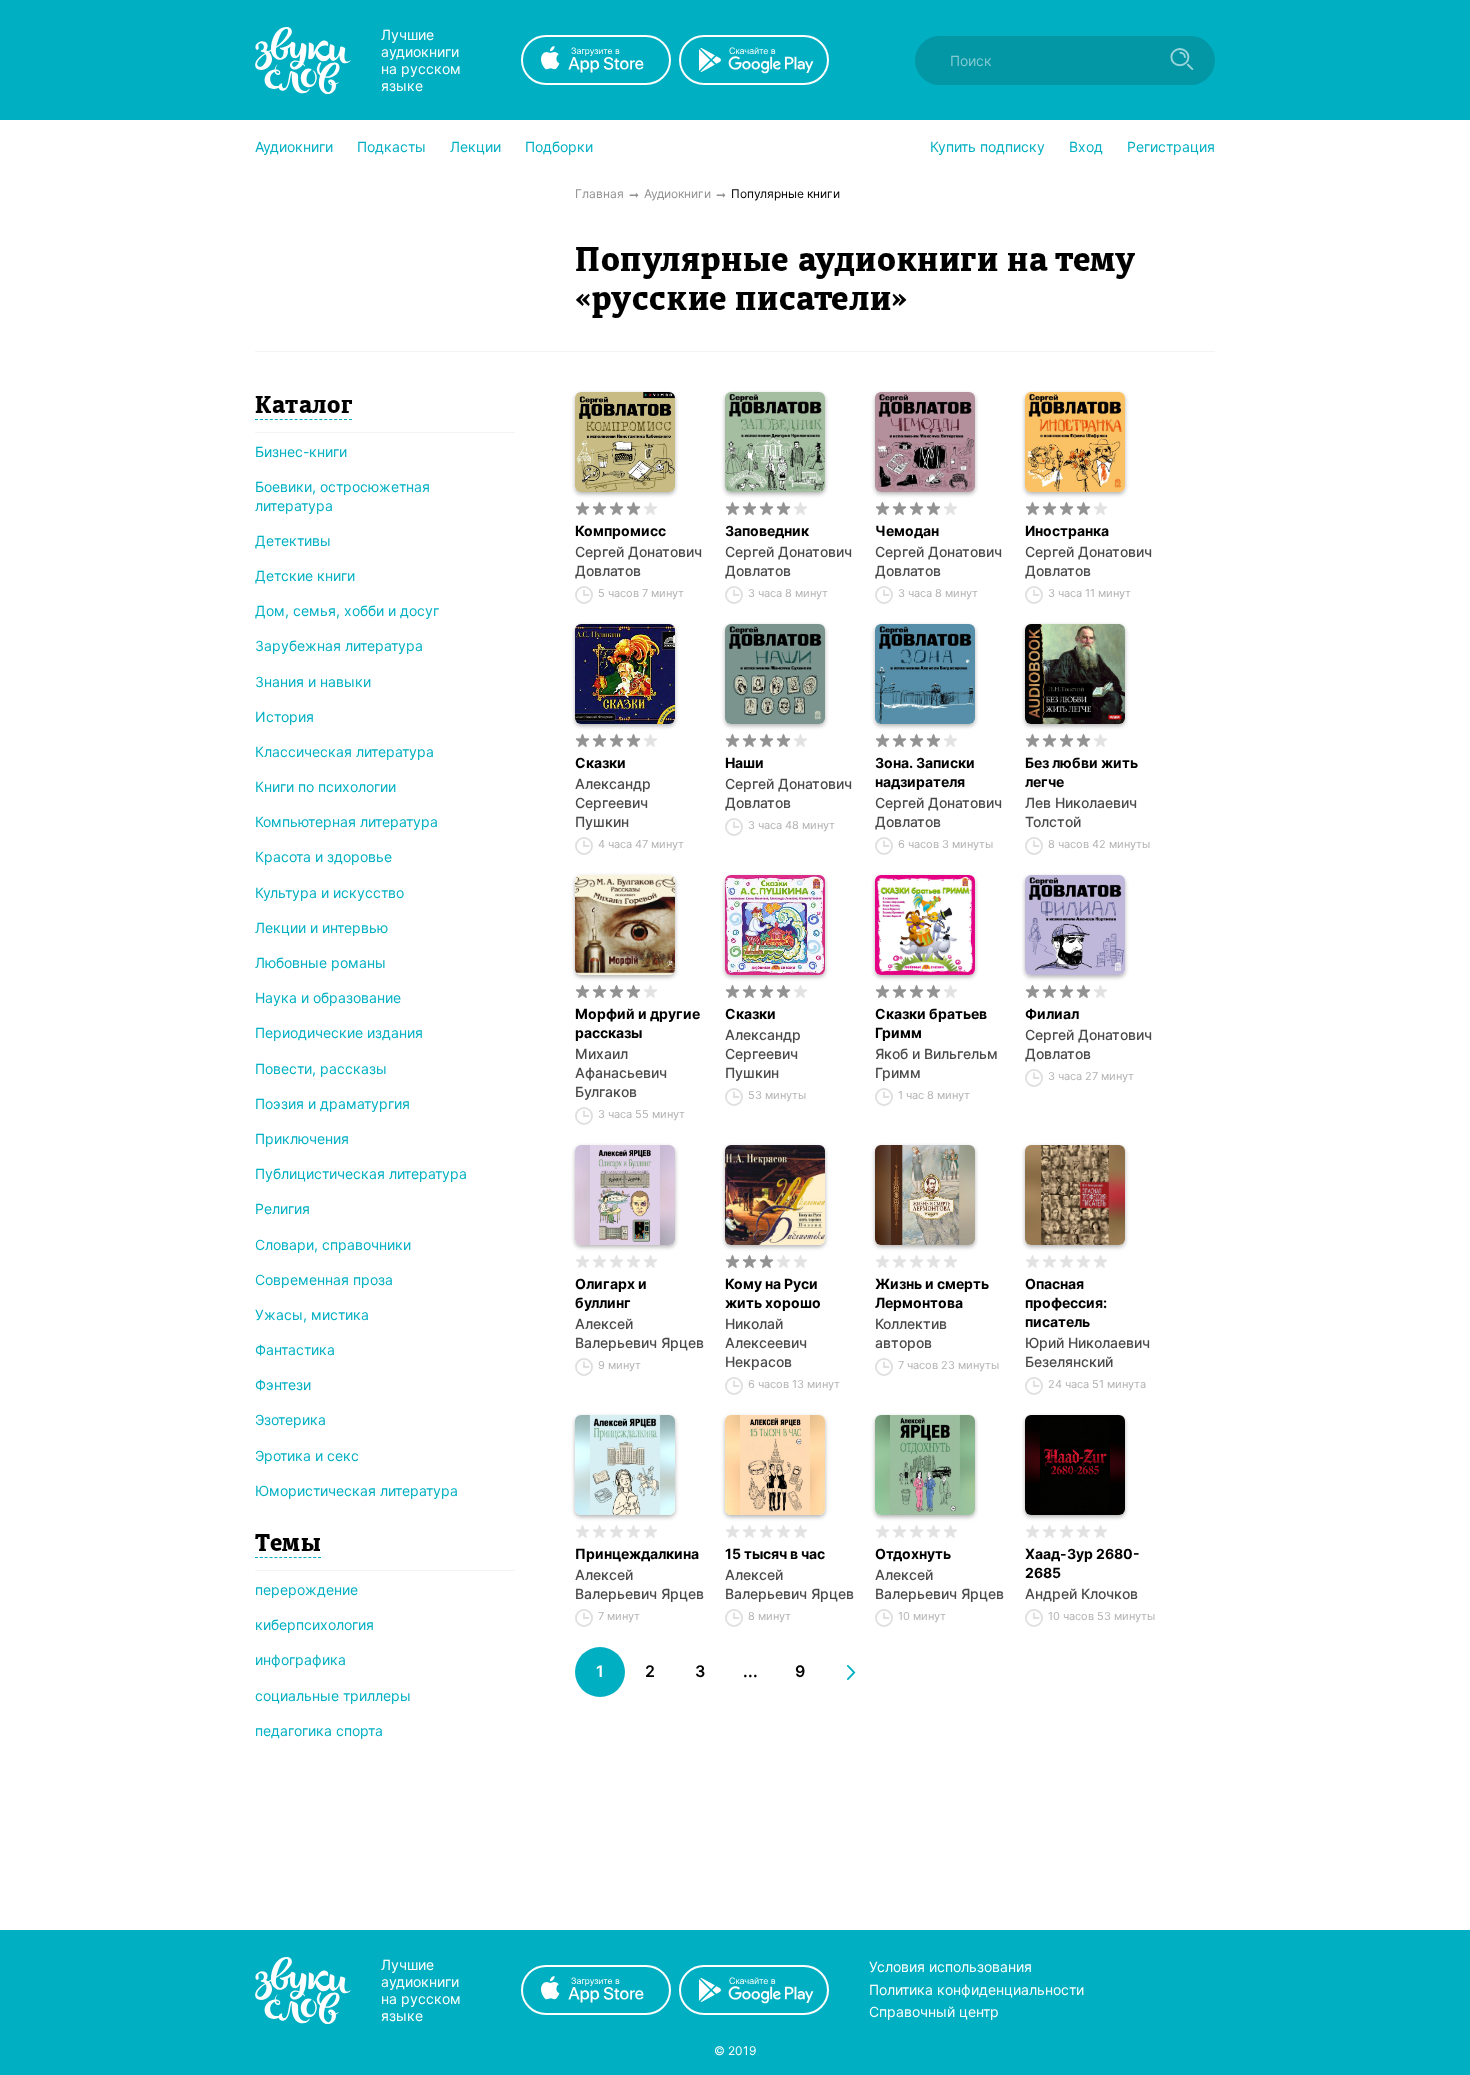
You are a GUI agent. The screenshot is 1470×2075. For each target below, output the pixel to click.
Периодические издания (339, 1032)
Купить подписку (987, 146)
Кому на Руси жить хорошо (773, 1293)
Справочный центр (934, 2011)
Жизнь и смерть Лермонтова (932, 1293)
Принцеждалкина (637, 1553)
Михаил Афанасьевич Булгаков (621, 1072)
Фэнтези (283, 1384)
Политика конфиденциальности (976, 1989)
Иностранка (1067, 530)
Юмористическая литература (356, 1490)
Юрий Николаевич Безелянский (1087, 1352)
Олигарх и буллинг (611, 1293)
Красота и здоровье (323, 856)
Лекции (475, 146)
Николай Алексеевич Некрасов (766, 1342)
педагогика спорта (319, 1730)
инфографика (300, 1659)
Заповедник (767, 530)
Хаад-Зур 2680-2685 (1082, 1563)
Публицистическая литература (361, 1173)
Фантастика (295, 1349)
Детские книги (305, 575)
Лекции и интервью (321, 927)
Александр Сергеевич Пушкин (613, 802)
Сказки (600, 762)
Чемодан (907, 530)
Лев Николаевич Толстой (1081, 812)
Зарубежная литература (339, 645)
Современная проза (324, 1279)
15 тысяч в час (775, 1553)
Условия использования (950, 1966)
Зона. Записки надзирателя (925, 772)
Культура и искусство (329, 892)
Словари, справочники (333, 1244)
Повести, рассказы (321, 1068)
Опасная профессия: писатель (1066, 1302)
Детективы (293, 540)
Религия (282, 1208)
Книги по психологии (325, 786)
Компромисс (620, 530)
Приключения (302, 1138)
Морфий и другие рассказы (637, 1023)
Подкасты (391, 146)
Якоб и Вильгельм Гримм (936, 1063)
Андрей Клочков (1081, 1593)
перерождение (306, 1589)
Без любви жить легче (1081, 772)
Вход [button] (1086, 146)
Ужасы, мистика (312, 1314)
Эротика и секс (307, 1455)
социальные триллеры (333, 1695)
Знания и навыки (313, 681)
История (284, 716)
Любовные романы (320, 962)
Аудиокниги (294, 146)
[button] (294, 147)
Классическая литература (344, 751)
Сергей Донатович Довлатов (638, 561)
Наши (744, 762)
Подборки (559, 146)
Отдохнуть (913, 1553)
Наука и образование (328, 997)
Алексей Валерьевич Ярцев (639, 1333)
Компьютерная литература (346, 821)
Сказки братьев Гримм (931, 1023)
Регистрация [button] (1171, 146)
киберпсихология (314, 1624)
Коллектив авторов (911, 1333)
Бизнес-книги (301, 451)
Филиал (1052, 1013)
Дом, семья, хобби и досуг (347, 610)
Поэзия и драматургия (332, 1103)
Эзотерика (290, 1419)
